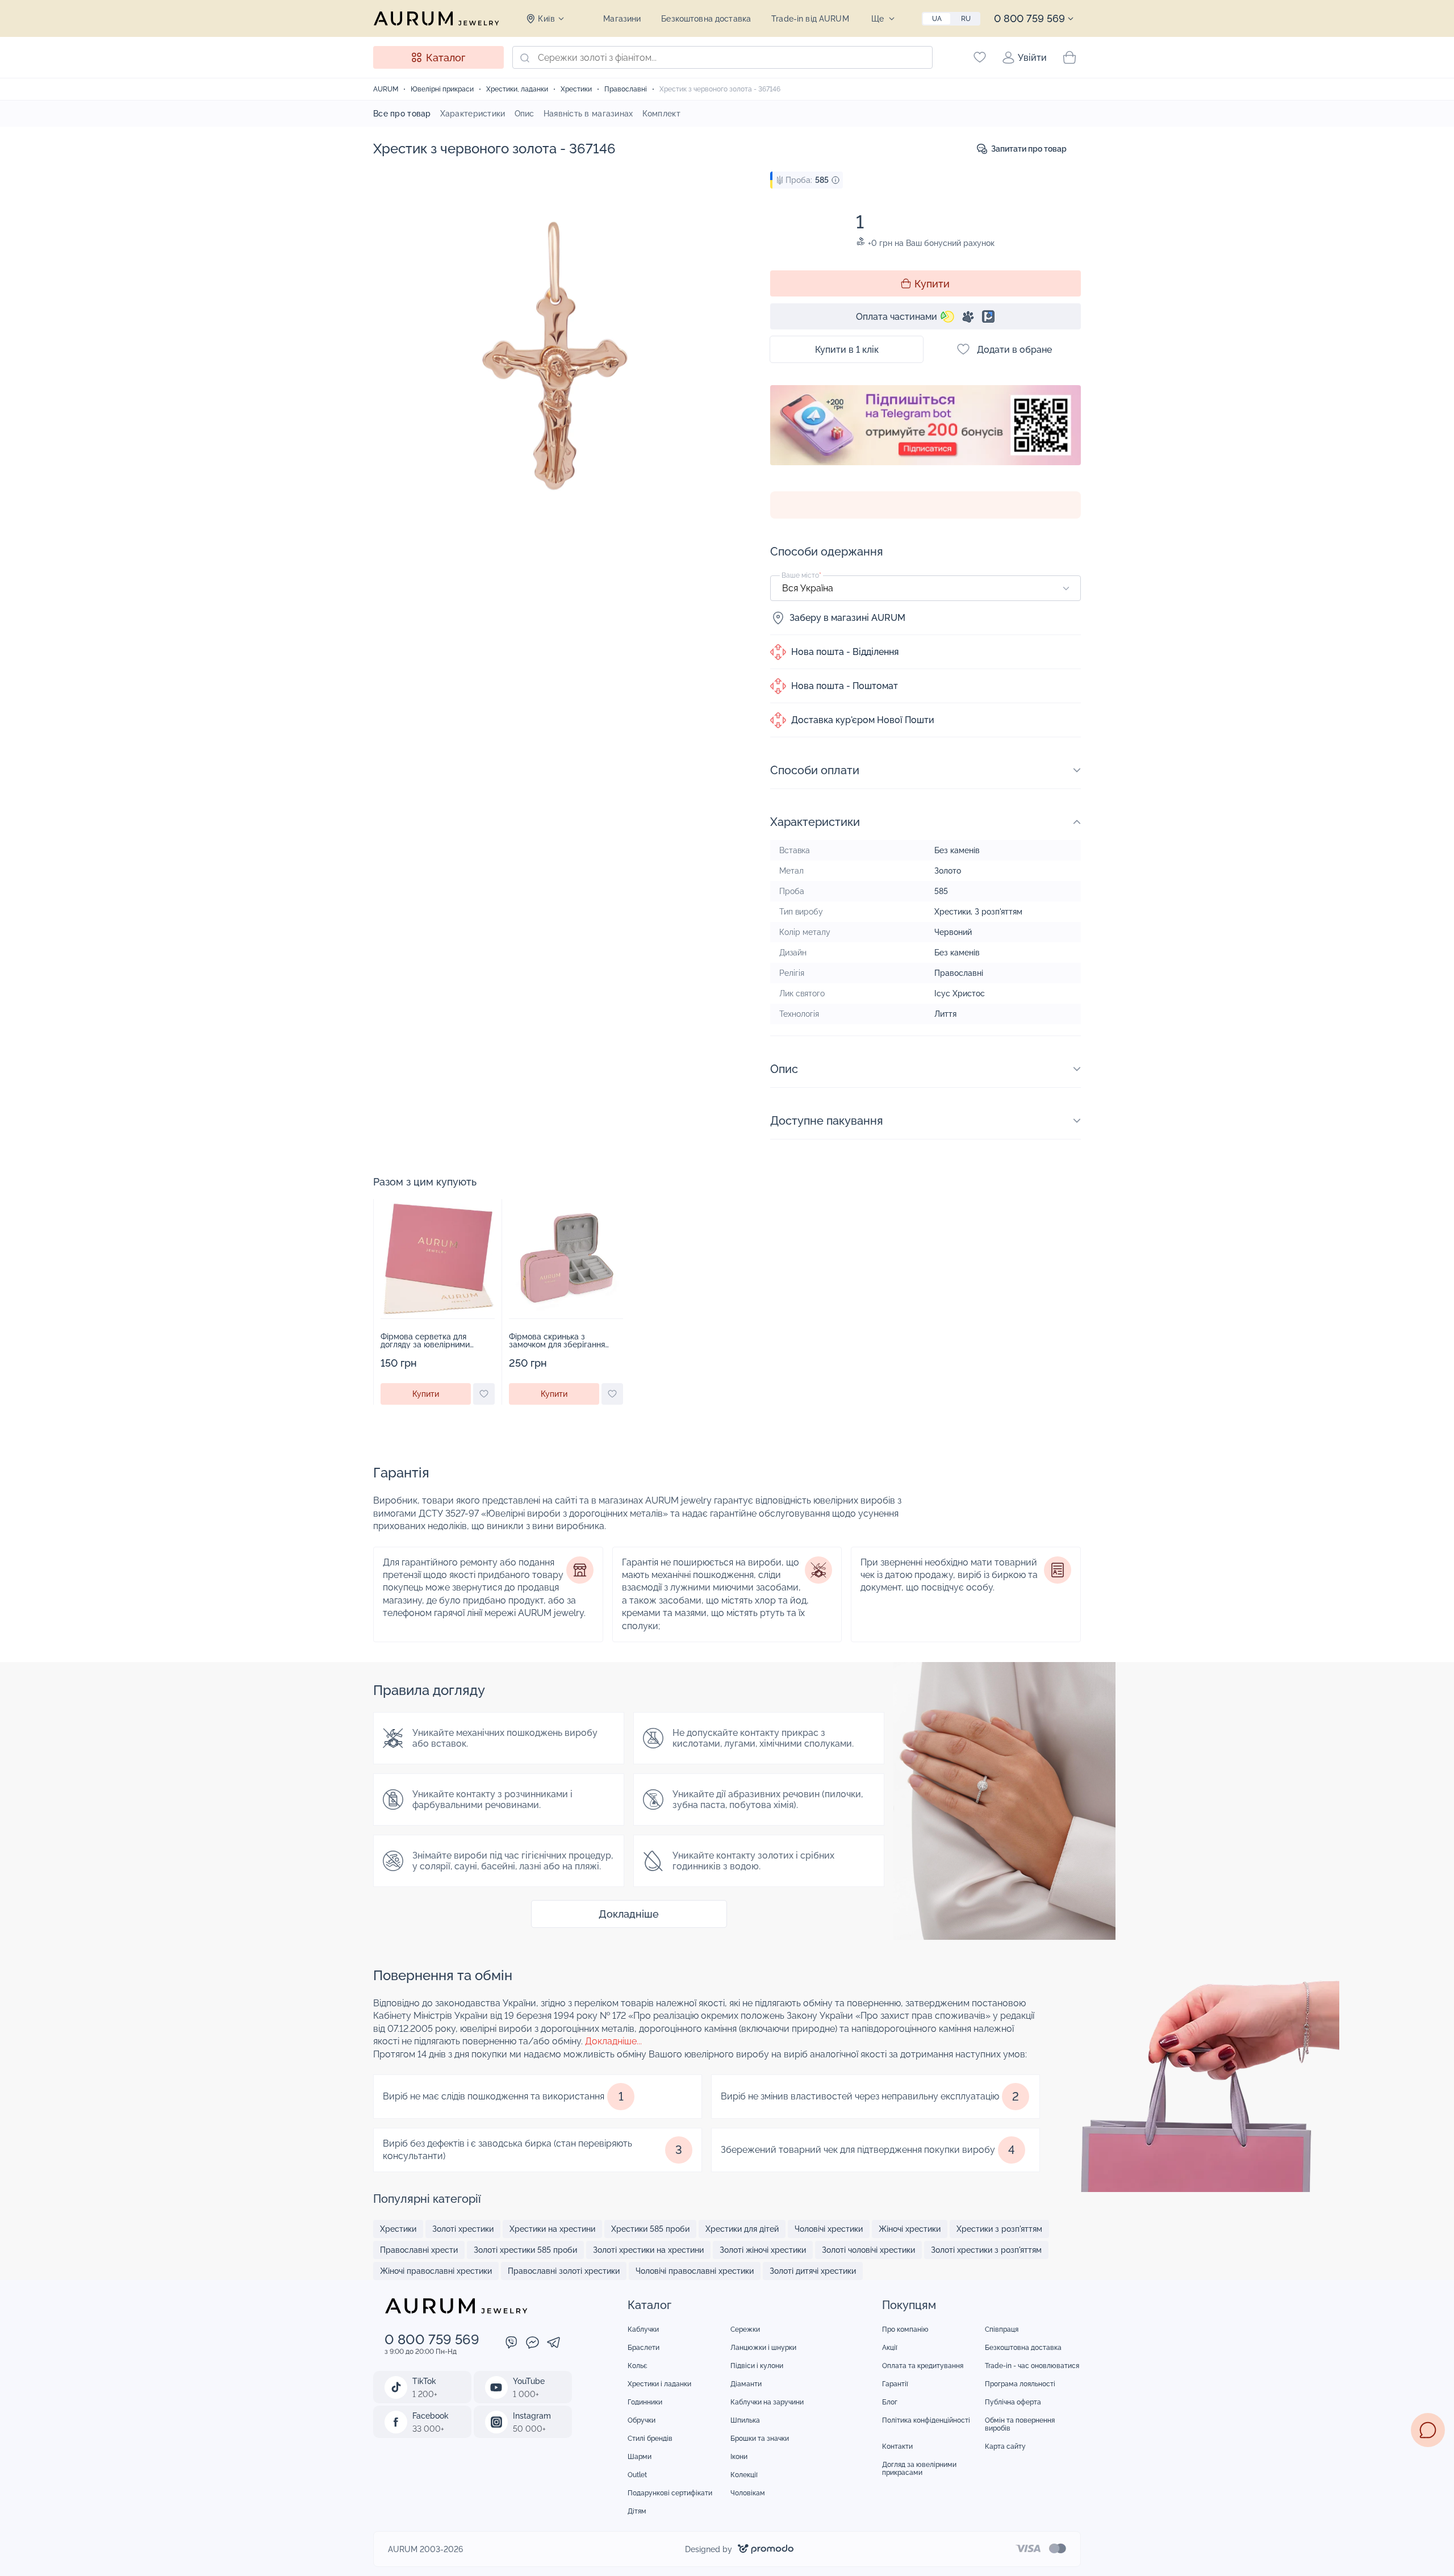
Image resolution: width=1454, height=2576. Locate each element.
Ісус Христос (960, 993)
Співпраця (1002, 2329)
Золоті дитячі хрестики (813, 2271)
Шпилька (745, 2420)
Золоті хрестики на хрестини (648, 2250)
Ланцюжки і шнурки (763, 2348)
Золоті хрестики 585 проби (525, 2250)
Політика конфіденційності (926, 2420)
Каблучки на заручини (767, 2402)
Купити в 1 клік (847, 350)
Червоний (953, 932)
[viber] (511, 2344)
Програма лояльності (1020, 2384)
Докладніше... (613, 2041)
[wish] (484, 1394)
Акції (890, 2348)
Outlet (637, 2475)
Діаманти (746, 2384)
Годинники (645, 2402)
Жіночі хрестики (910, 2229)
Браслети (644, 2348)
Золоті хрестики (463, 2229)
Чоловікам (748, 2493)
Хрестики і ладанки (659, 2384)
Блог (890, 2402)
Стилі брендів (650, 2439)
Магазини (622, 19)
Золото (948, 871)
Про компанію (905, 2329)
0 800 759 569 (1029, 18)
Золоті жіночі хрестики (763, 2250)
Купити (932, 284)
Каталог (446, 58)
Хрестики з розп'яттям (999, 2229)
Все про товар (402, 114)
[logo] (436, 18)
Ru (966, 19)
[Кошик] (1069, 57)
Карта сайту (1005, 2446)
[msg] (1428, 2430)
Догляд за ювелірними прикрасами (919, 2469)
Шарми (640, 2457)
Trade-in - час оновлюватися (1032, 2366)
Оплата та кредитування (923, 2366)
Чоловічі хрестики (829, 2229)
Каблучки (643, 2329)
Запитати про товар (1029, 149)
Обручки (642, 2420)
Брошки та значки (760, 2439)
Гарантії (895, 2384)
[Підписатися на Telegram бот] (926, 425)
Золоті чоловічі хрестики (868, 2250)
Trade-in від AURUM (810, 19)
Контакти (897, 2446)
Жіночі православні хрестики (436, 2271)
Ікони (739, 2457)
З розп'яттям (998, 912)
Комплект (661, 114)
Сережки (745, 2329)
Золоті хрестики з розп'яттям (986, 2250)
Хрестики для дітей (742, 2229)
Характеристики (473, 114)
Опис (525, 114)
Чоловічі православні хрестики (695, 2271)
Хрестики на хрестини (552, 2229)
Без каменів (957, 850)
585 (941, 891)
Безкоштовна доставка (706, 19)
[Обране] (980, 57)
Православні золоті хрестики (564, 2271)
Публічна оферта (1013, 2402)
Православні (959, 973)
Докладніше (629, 1914)
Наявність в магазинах (588, 114)
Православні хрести (419, 2250)
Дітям (637, 2511)
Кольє (638, 2366)
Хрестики (952, 912)
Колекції (744, 2475)
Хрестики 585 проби (650, 2229)
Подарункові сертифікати (670, 2493)
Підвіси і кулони (757, 2366)
